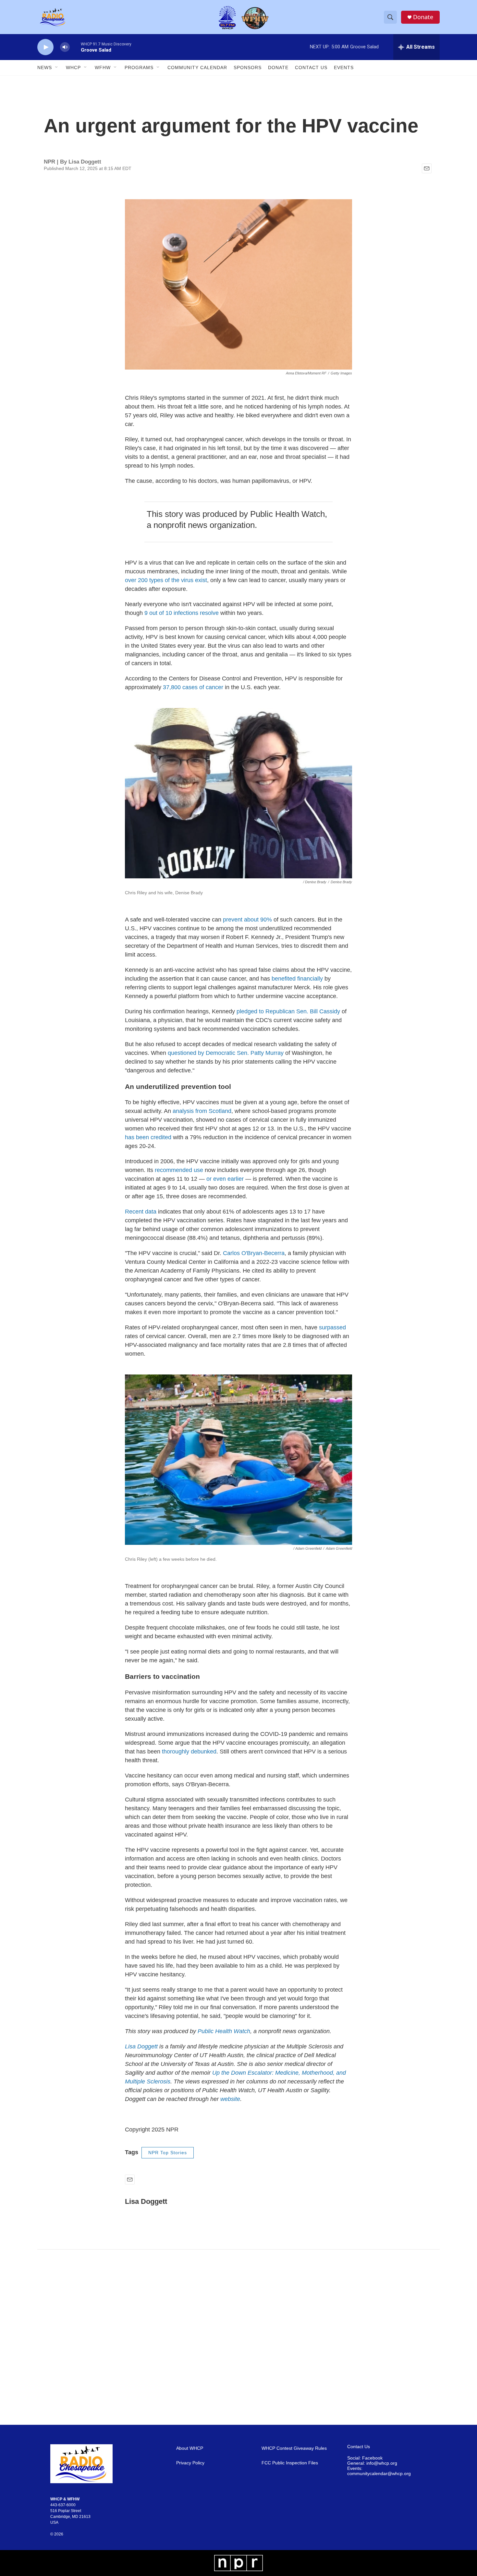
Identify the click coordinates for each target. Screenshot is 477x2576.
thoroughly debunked (189, 1752)
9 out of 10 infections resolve (182, 613)
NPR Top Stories (168, 2153)
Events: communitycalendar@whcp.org (379, 2471)
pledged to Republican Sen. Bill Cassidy (288, 1011)
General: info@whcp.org (372, 2463)
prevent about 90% (247, 920)
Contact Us (311, 67)
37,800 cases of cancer (193, 687)
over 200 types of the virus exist (166, 580)
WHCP (73, 67)
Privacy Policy (190, 2463)
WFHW (103, 67)
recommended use (179, 1170)
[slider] (75, 47)
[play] (45, 47)
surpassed (332, 1327)
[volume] (65, 47)
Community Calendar (197, 67)
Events (344, 67)
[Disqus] (238, 2337)
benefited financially (297, 979)
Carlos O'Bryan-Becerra (254, 1253)
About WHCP (190, 2448)
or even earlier (225, 1179)
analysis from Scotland (202, 1111)
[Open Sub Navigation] (57, 67)
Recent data (141, 1212)
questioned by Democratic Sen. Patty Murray (226, 1053)
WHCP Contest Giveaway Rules (294, 2448)
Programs (139, 67)
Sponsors (248, 67)
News (45, 67)
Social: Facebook (365, 2458)
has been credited (148, 1137)
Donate (423, 17)
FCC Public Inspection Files (290, 2463)
